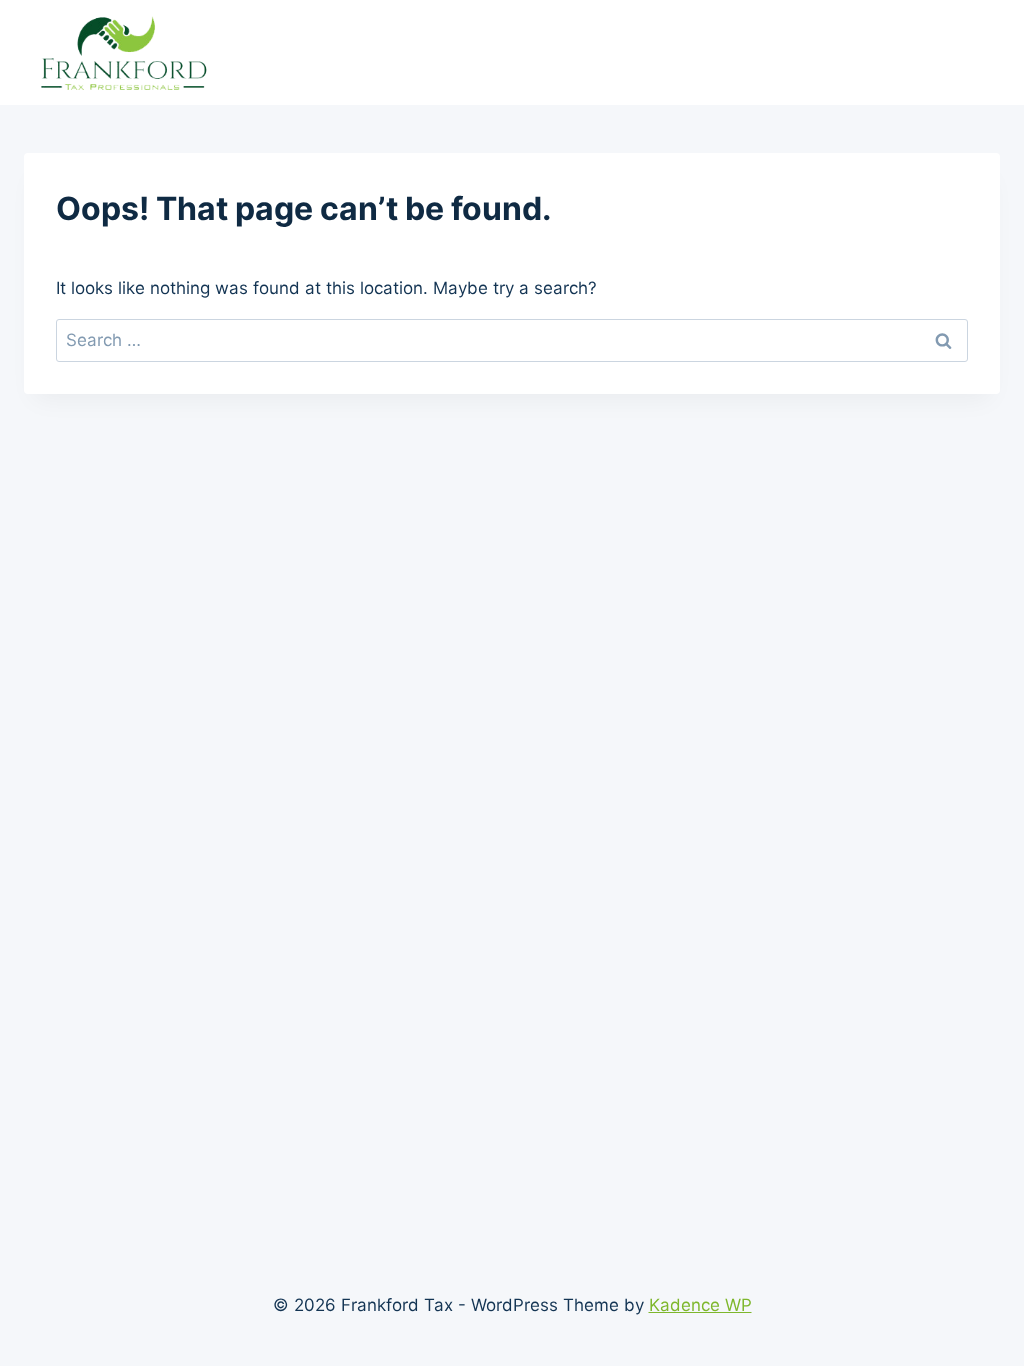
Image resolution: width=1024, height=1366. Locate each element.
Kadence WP (700, 1305)
